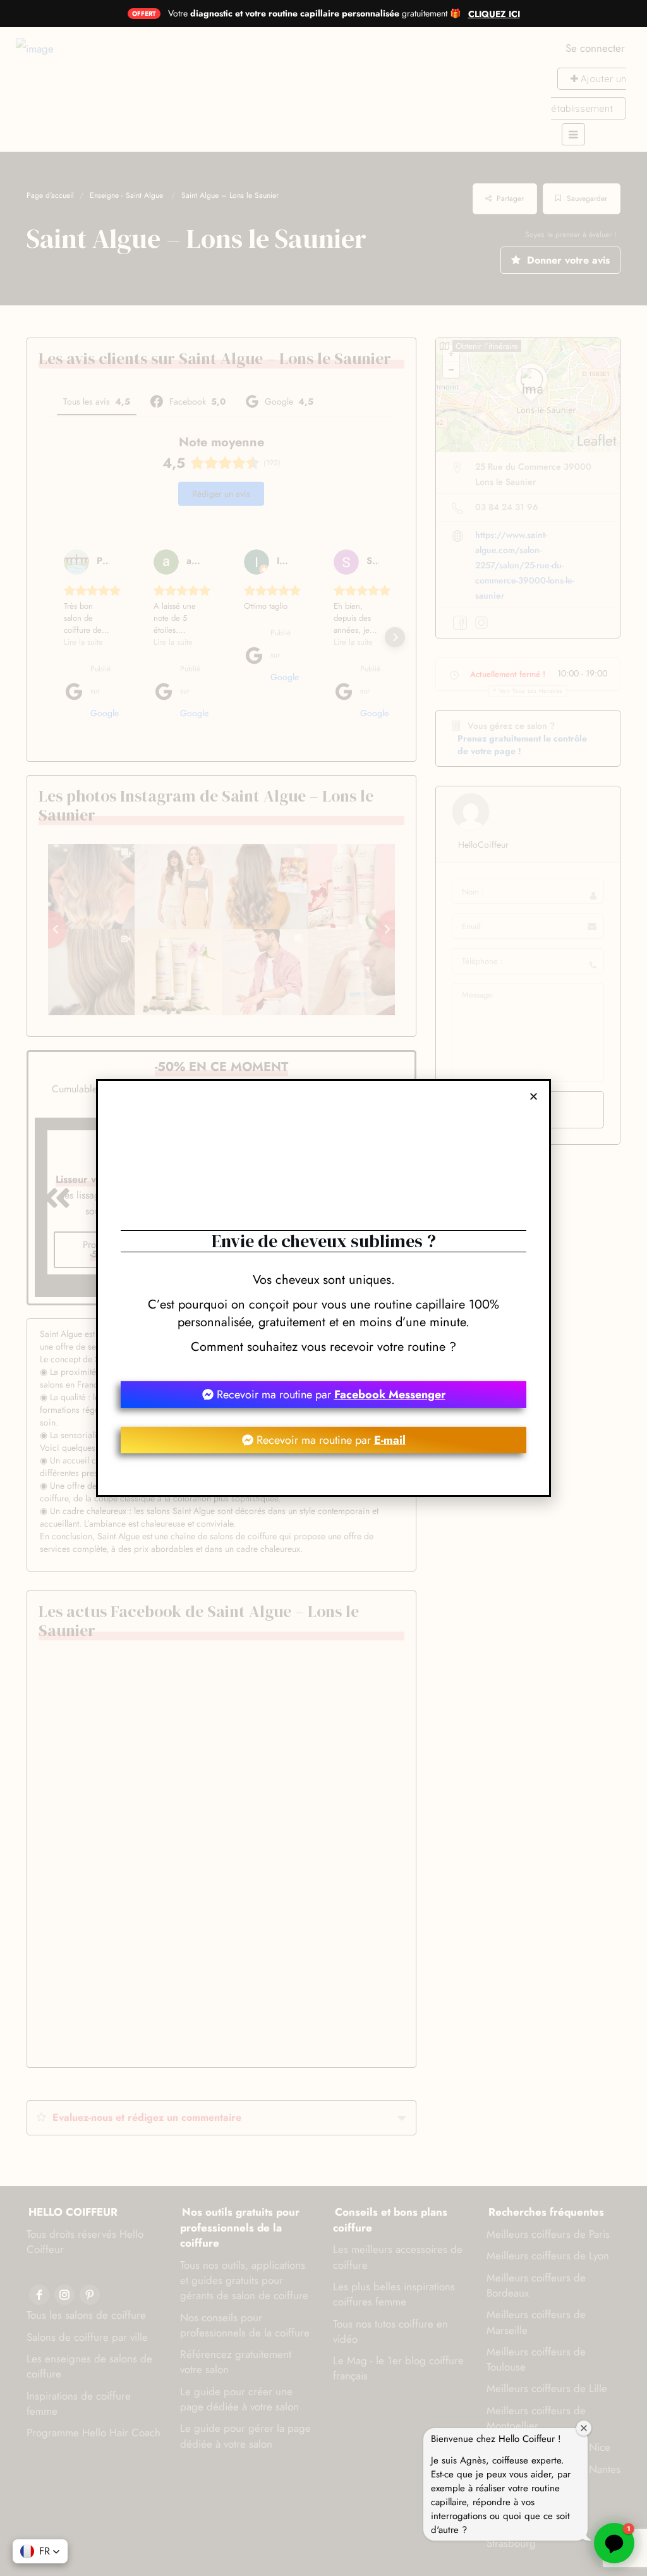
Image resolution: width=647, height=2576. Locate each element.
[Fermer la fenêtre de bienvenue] (584, 2428)
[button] (534, 1096)
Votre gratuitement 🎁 (314, 13)
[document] (323, 1288)
